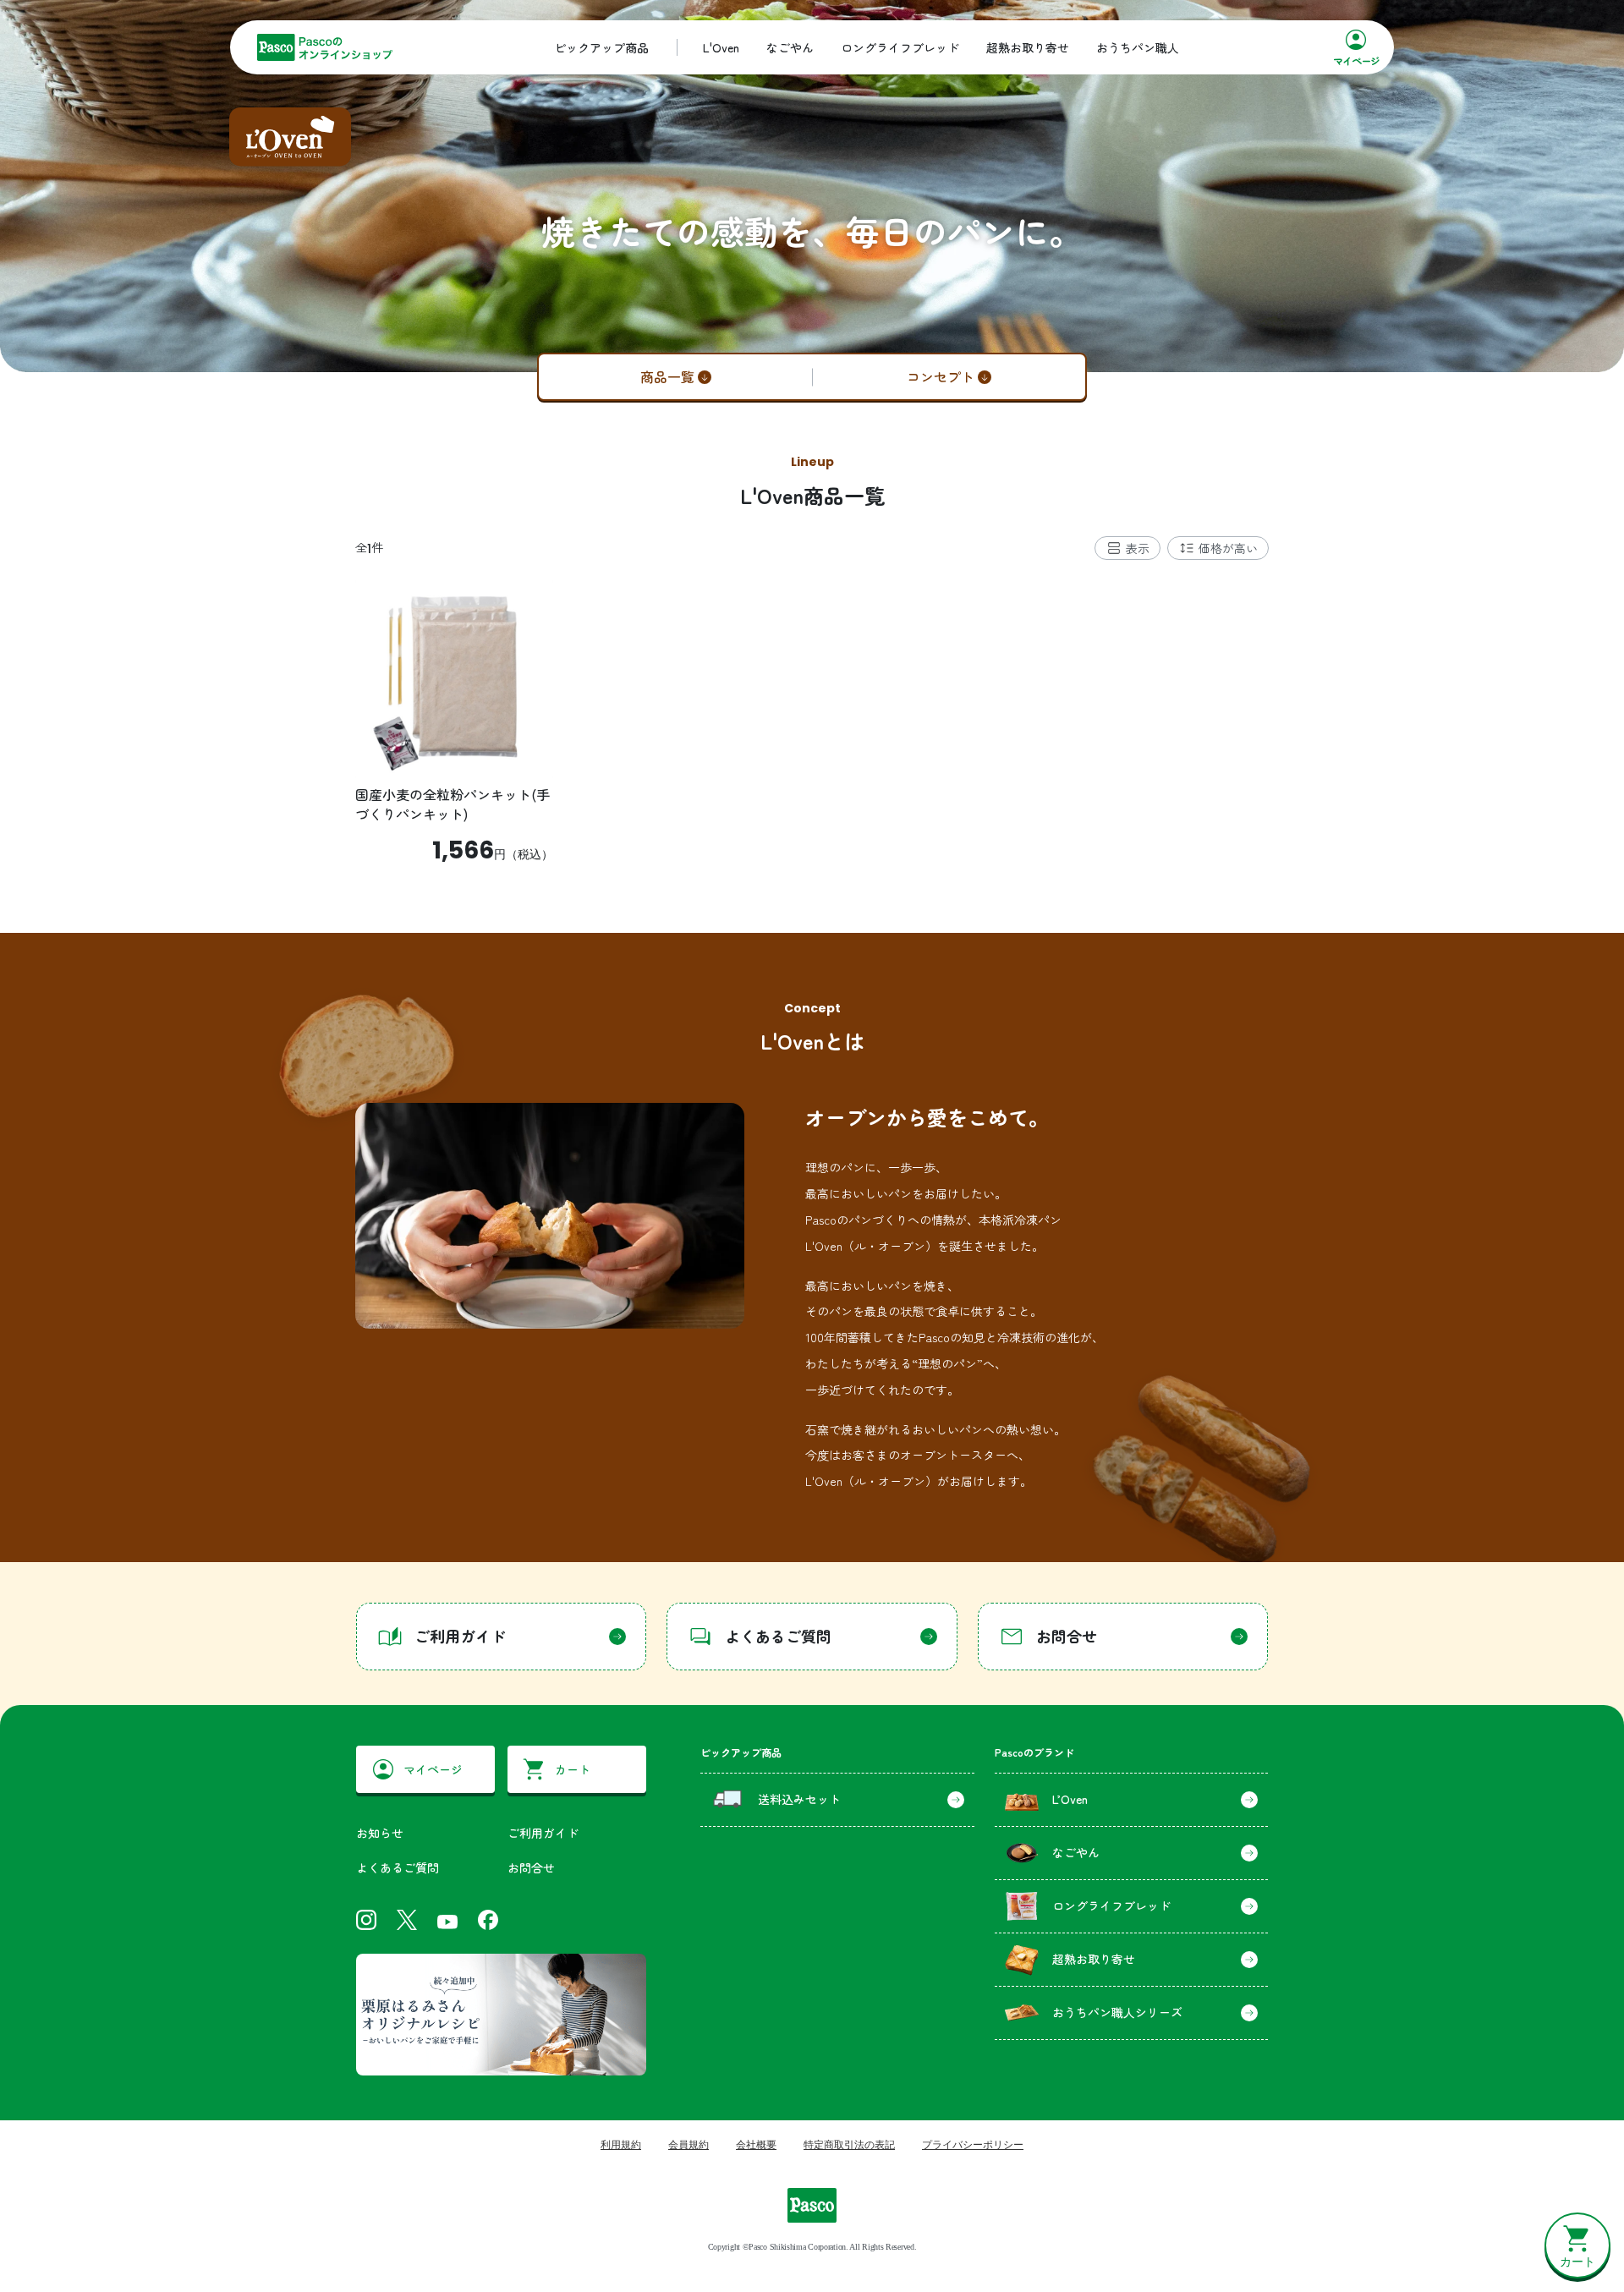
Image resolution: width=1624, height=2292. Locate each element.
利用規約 (621, 2145)
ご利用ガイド (543, 1833)
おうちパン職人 (1138, 47)
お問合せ (531, 1867)
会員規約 (689, 2145)
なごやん (790, 47)
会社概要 (756, 2145)
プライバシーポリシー (973, 2145)
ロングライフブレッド (900, 47)
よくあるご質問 (398, 1867)
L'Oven (721, 47)
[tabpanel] (812, 722)
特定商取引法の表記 (849, 2145)
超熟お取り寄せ (1028, 47)
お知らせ (380, 1833)
